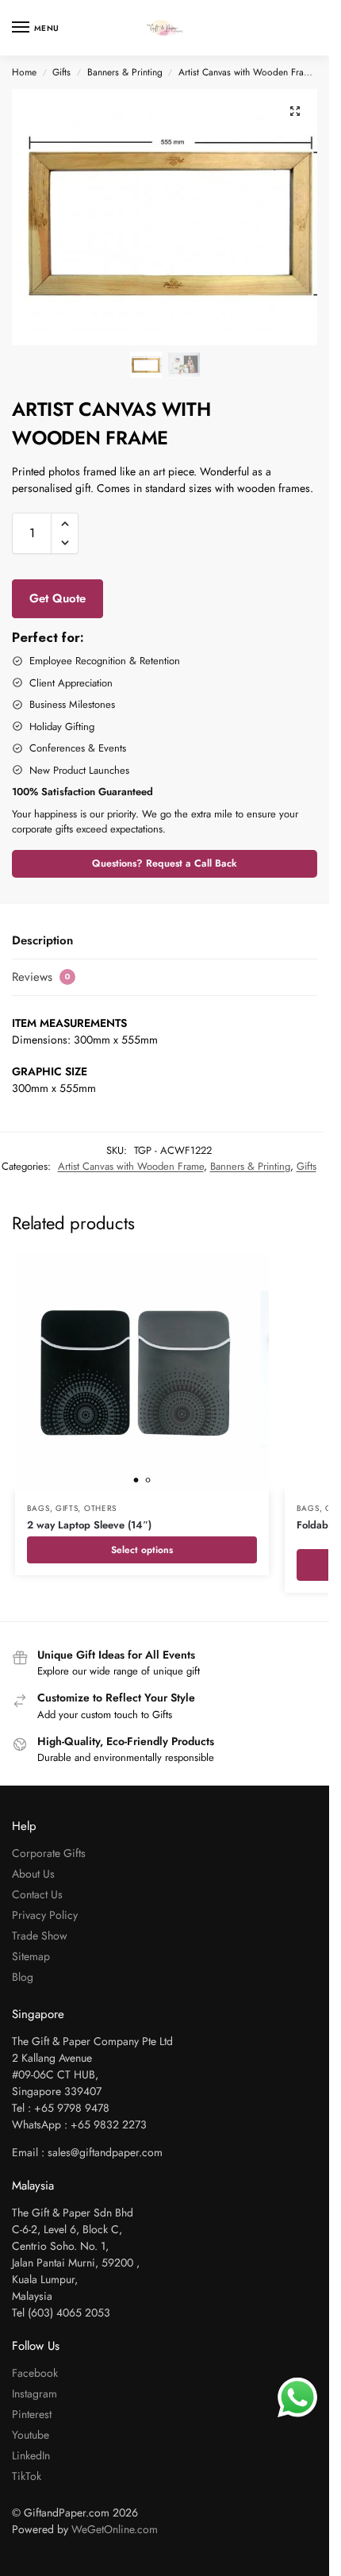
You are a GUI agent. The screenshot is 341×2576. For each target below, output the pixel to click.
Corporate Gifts (49, 1853)
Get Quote (57, 598)
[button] (295, 111)
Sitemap (31, 1956)
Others (100, 1508)
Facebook (35, 2373)
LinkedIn (31, 2455)
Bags (38, 1508)
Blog (23, 1977)
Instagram (34, 2393)
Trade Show (40, 1936)
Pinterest (32, 2414)
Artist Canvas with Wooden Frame (247, 72)
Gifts (61, 72)
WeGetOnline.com (115, 2529)
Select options (142, 1550)
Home (24, 72)
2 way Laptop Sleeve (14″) (89, 1525)
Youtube (31, 2435)
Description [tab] (42, 940)
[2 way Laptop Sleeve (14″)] (142, 1372)
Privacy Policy (45, 1915)
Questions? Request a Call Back (165, 863)
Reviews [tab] (41, 977)
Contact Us (37, 1894)
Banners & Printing (125, 72)
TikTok (27, 2476)
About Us (33, 1874)
